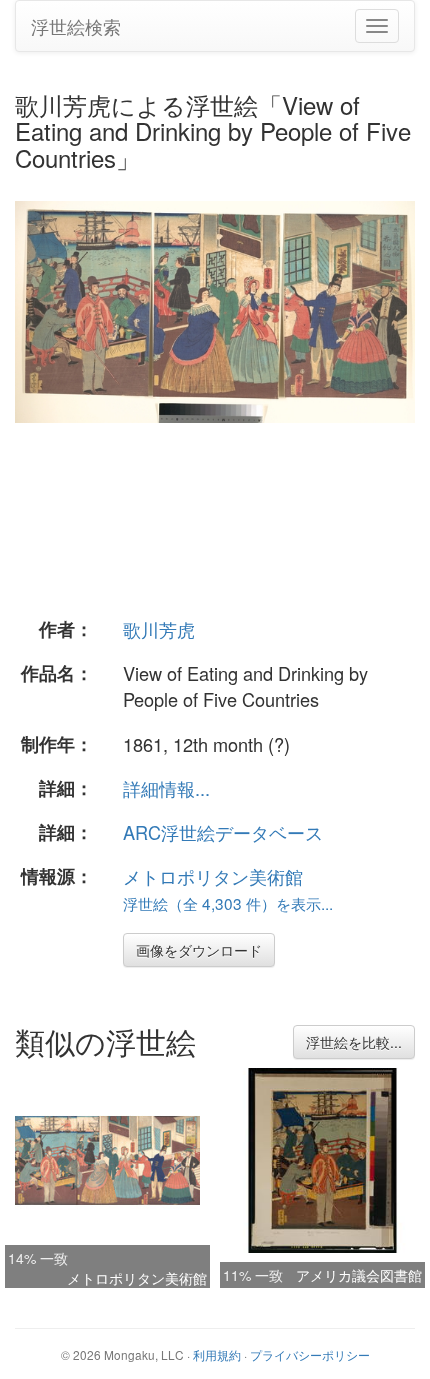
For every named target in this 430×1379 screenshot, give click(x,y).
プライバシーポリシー (310, 1354)
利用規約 (217, 1354)
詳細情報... (166, 788)
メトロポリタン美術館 (213, 876)
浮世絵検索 (76, 26)
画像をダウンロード (199, 950)
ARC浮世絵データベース (223, 832)
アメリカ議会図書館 (359, 1275)
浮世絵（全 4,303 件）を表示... (228, 903)
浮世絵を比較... (354, 1042)
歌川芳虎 (159, 629)
